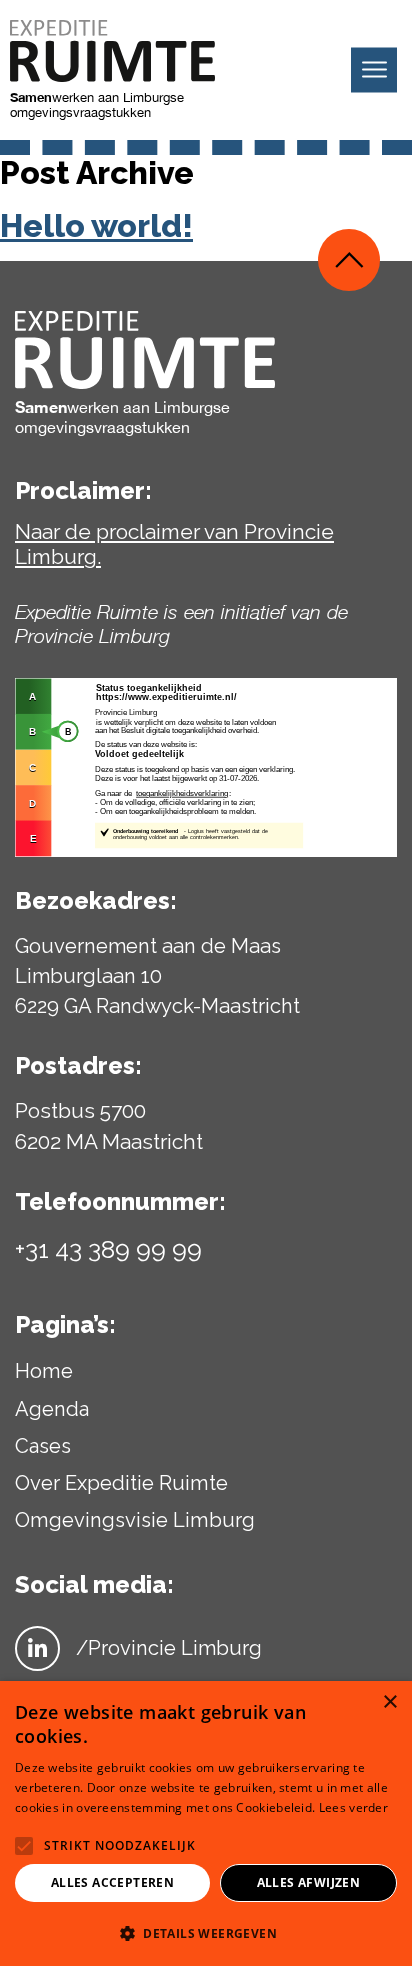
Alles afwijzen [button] (309, 1882)
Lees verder (353, 1807)
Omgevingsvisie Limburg (135, 1520)
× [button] (389, 1702)
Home (44, 1371)
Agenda (52, 1409)
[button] (206, 1933)
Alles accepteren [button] (112, 1882)
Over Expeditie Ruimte (121, 1483)
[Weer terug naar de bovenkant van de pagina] (349, 260)
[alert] (206, 1823)
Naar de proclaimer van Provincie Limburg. (174, 544)
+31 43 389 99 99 (108, 1249)
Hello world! (96, 226)
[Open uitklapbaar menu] (374, 70)
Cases (43, 1446)
